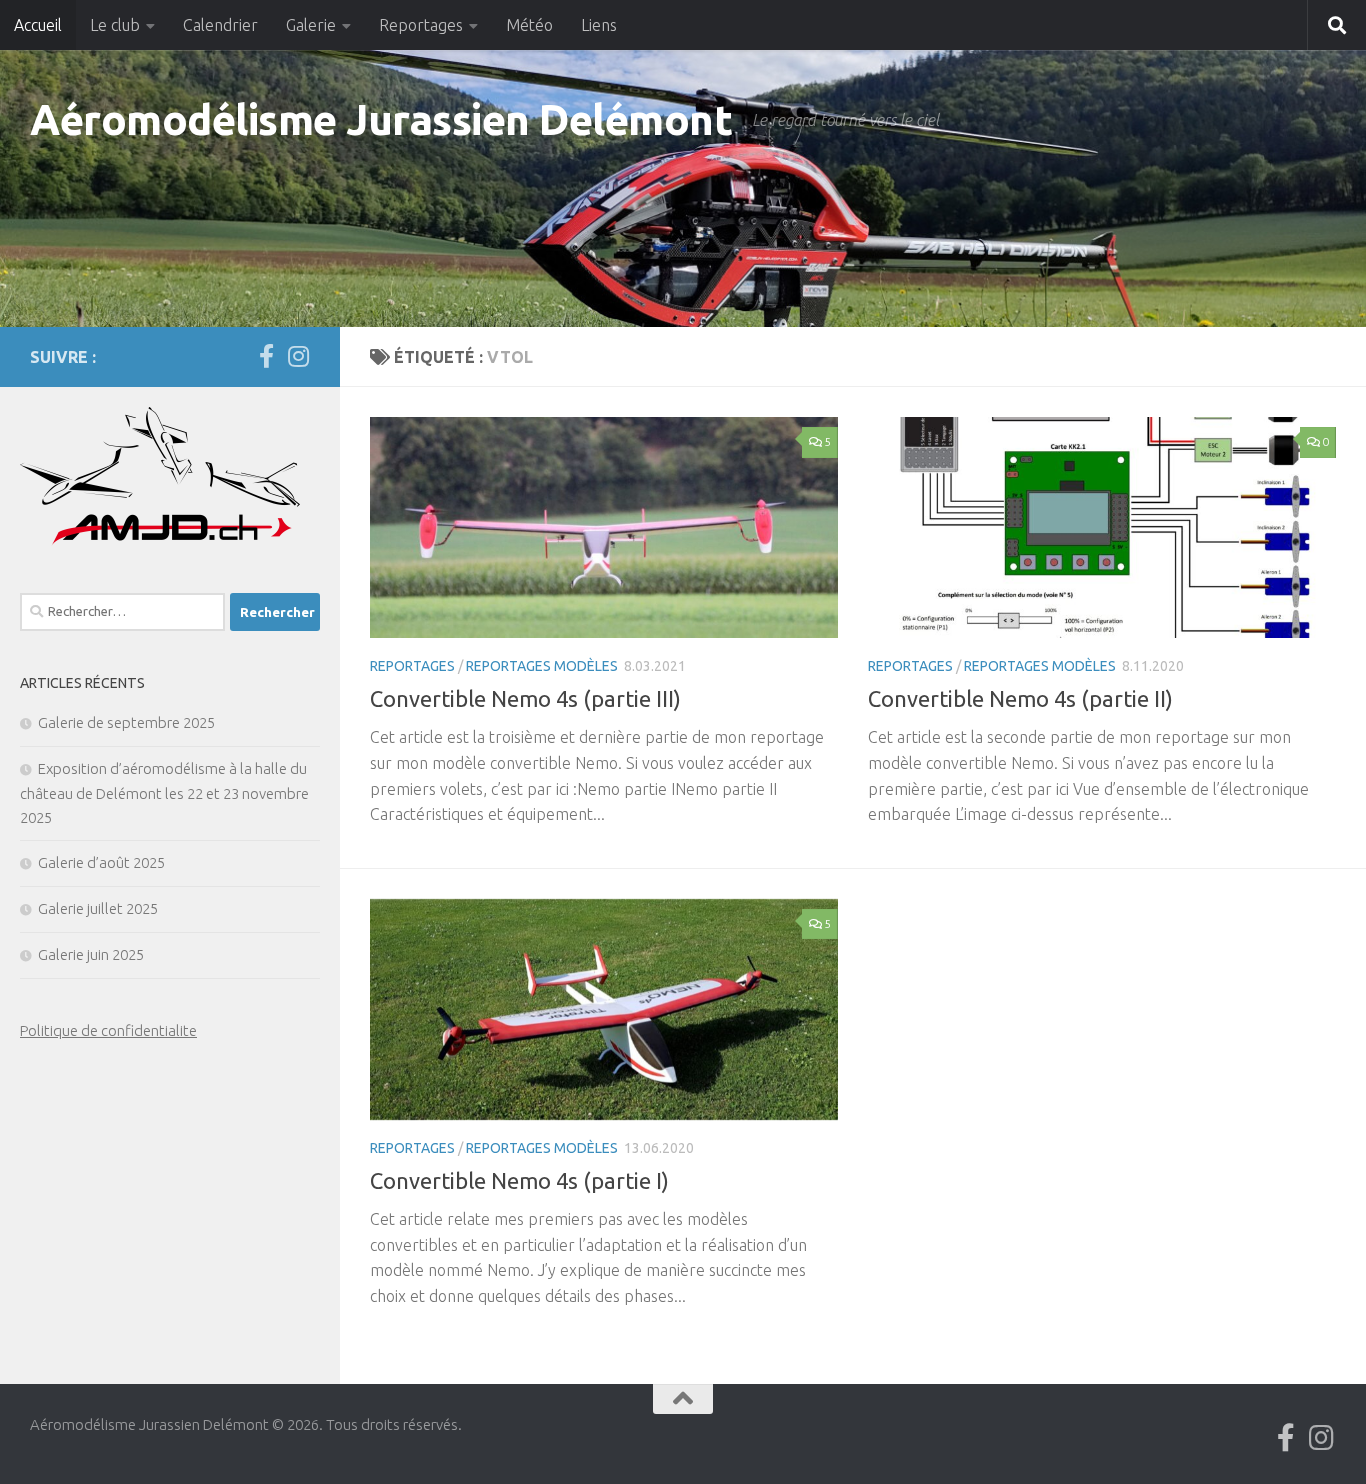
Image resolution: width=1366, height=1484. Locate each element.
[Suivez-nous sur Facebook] (266, 356)
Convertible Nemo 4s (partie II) (1020, 698)
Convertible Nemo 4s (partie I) (519, 1180)
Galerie (311, 25)
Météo (529, 25)
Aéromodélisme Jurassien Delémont (381, 119)
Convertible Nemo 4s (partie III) (525, 698)
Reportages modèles (542, 666)
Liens (599, 25)
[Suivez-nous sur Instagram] (298, 356)
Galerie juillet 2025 (98, 908)
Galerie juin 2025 (91, 954)
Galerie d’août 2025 (101, 862)
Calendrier (220, 25)
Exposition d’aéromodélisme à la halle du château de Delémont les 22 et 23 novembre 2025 (164, 793)
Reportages (421, 25)
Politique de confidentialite (108, 1030)
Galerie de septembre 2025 (126, 722)
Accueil (38, 25)
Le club (115, 25)
